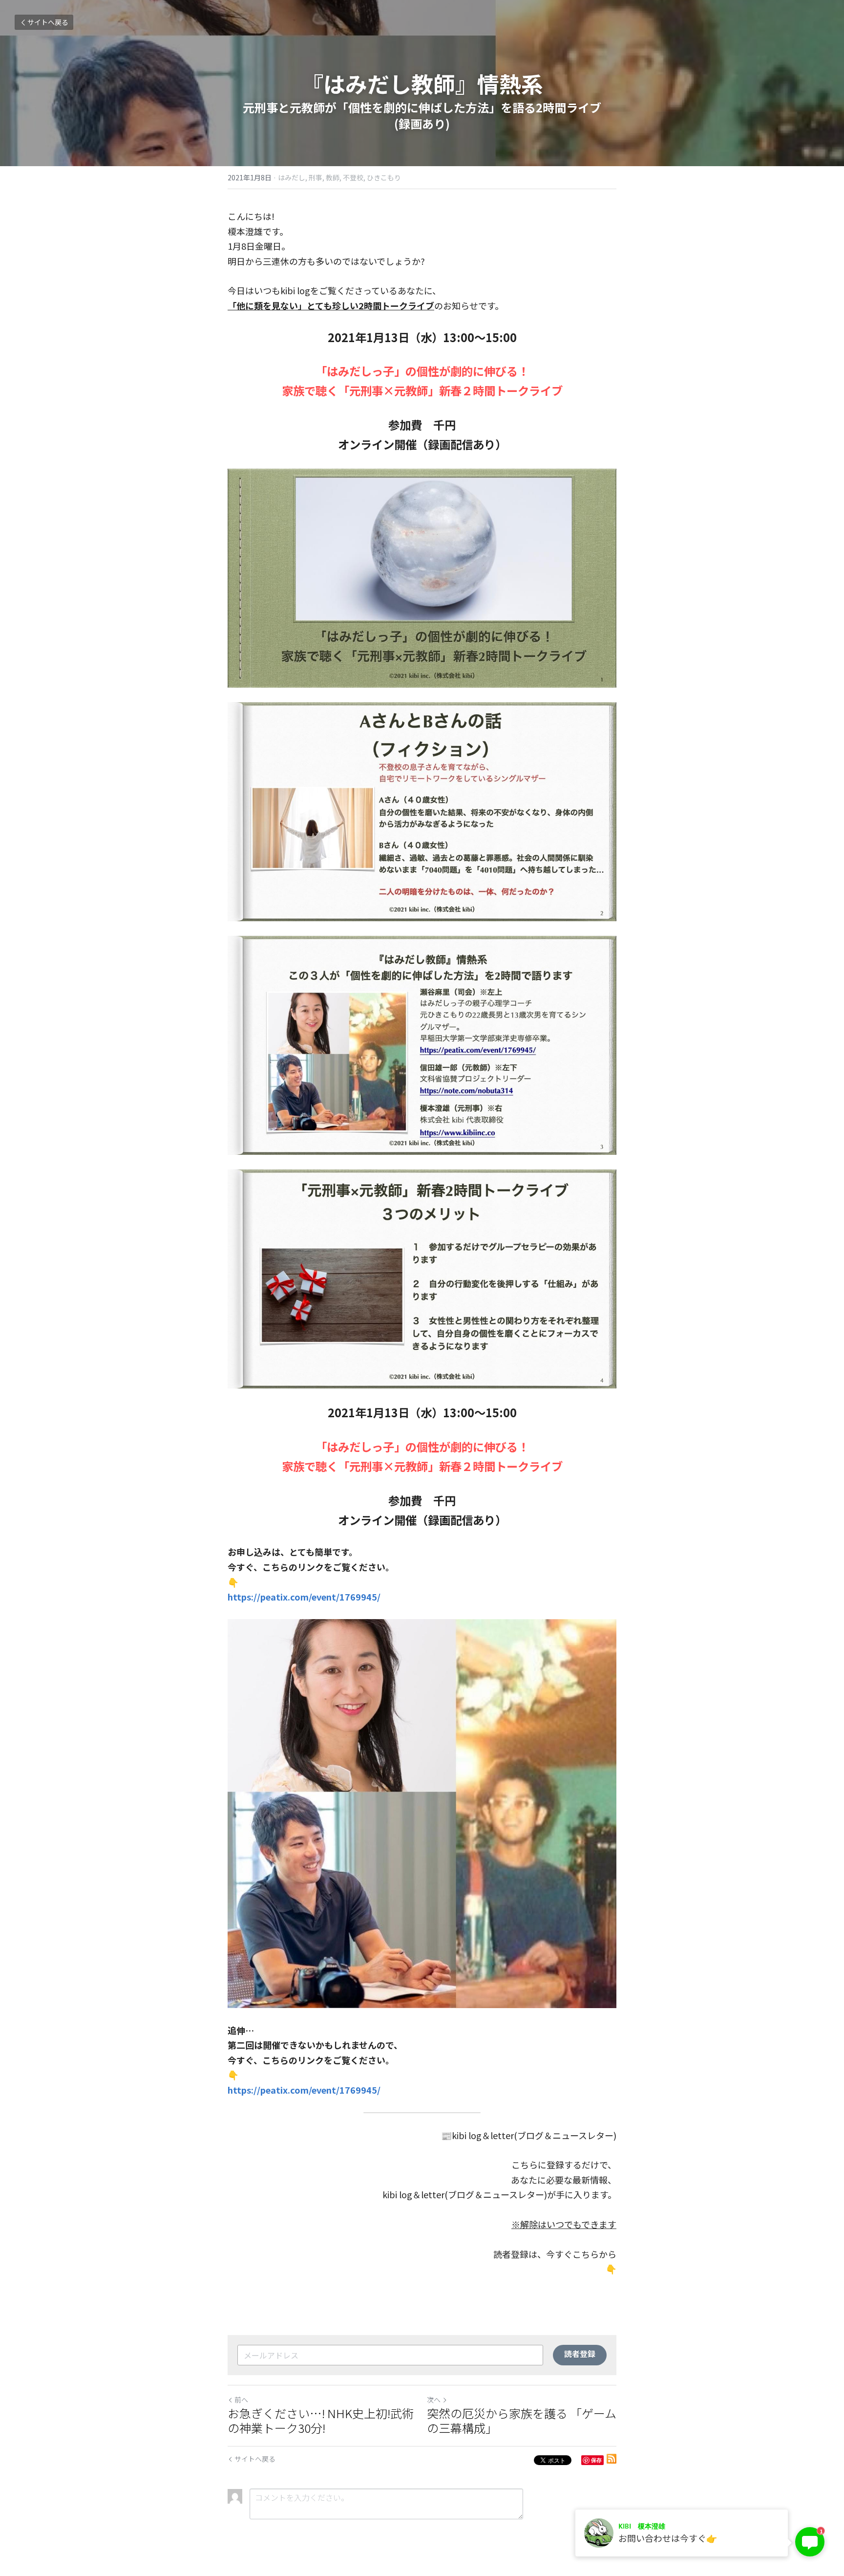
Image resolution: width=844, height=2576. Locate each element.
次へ (434, 2400)
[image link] (422, 578)
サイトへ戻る (48, 22)
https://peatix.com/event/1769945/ (304, 1597)
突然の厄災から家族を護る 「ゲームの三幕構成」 (522, 2421)
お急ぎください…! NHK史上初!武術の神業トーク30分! (321, 2421)
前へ (241, 2400)
